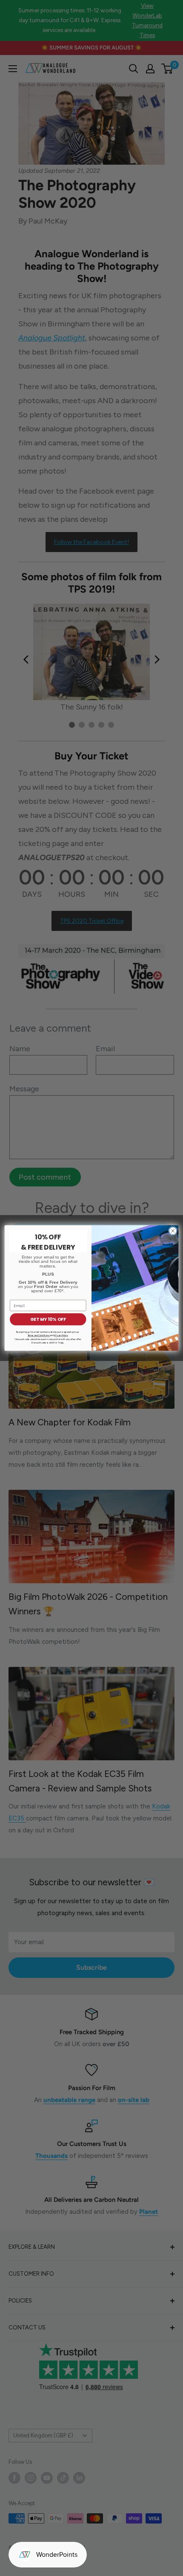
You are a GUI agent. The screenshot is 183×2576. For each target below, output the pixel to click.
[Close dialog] (173, 1231)
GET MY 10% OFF (48, 1319)
